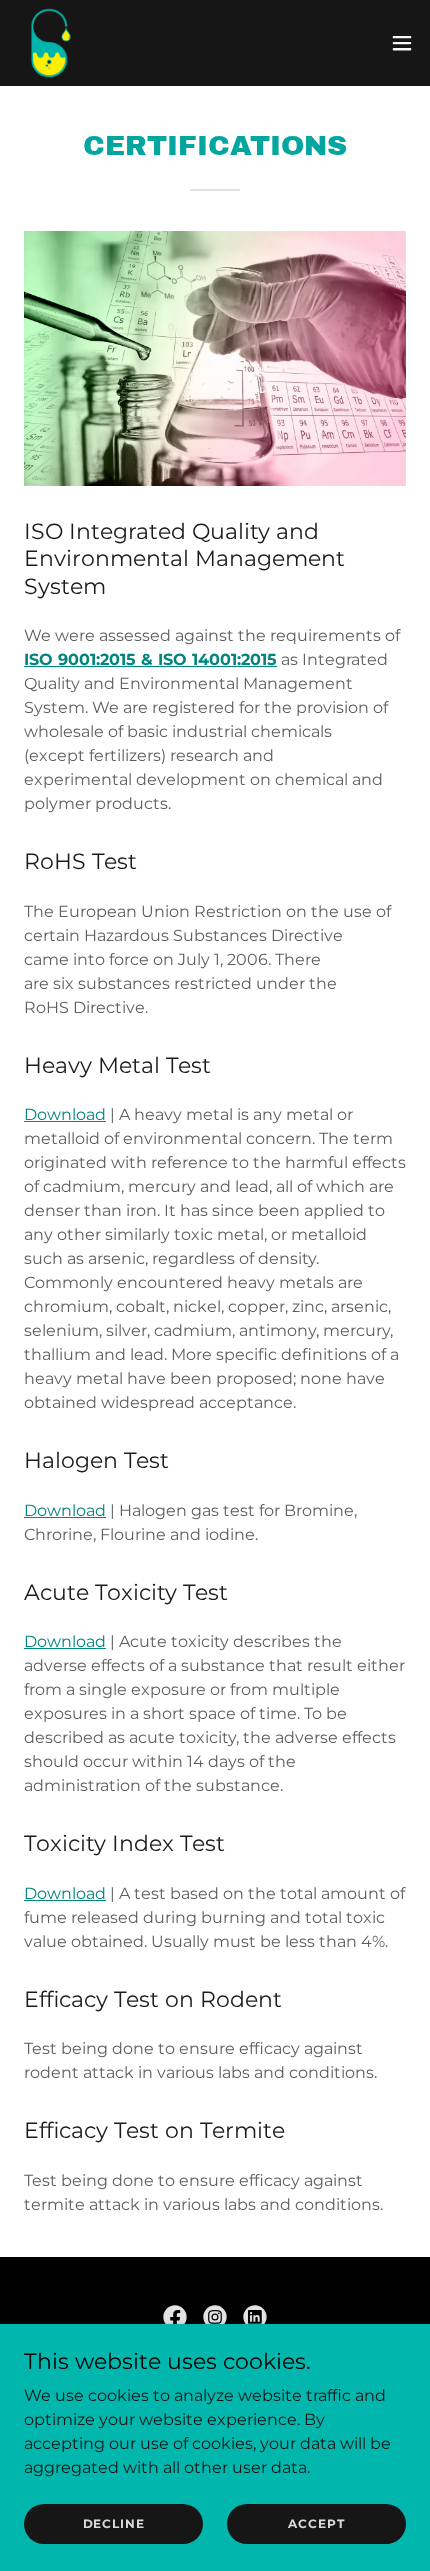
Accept (316, 2523)
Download (65, 1114)
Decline (114, 2523)
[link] (51, 43)
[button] (402, 43)
